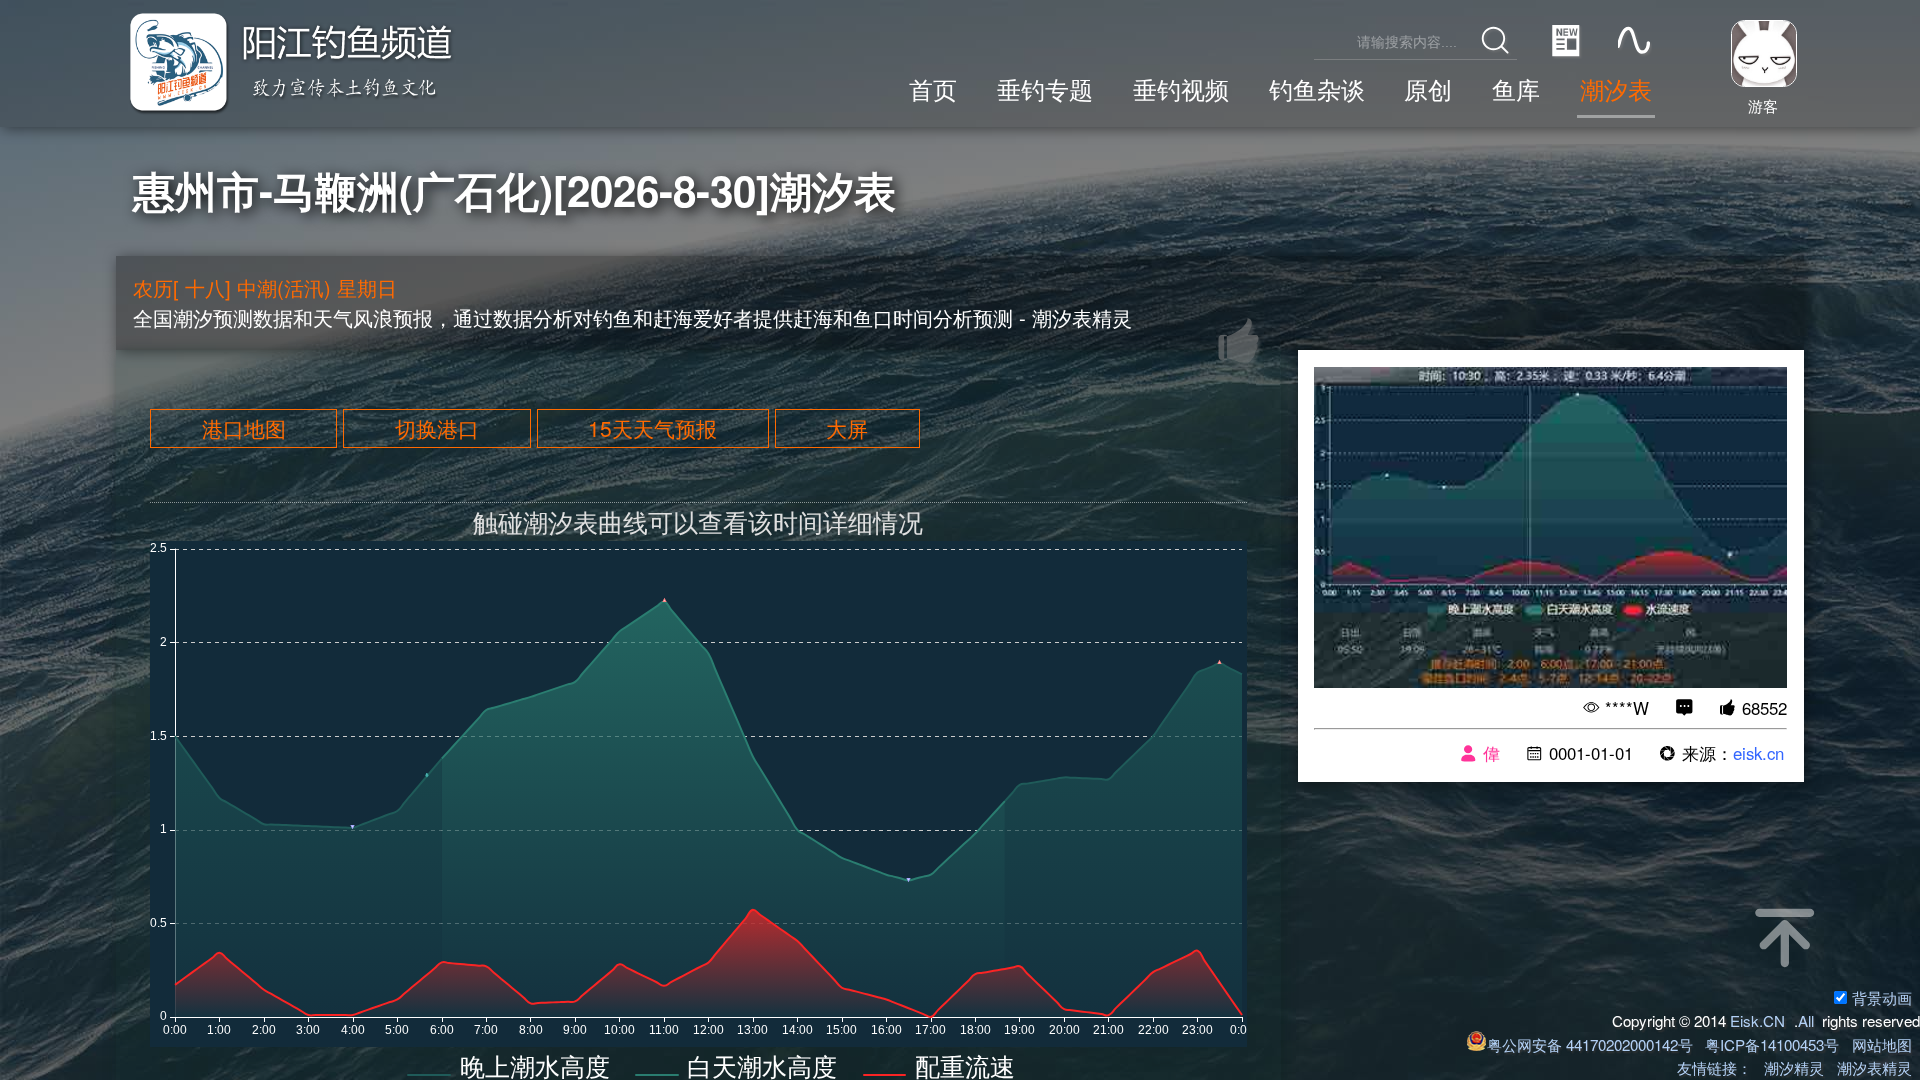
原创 (1428, 89)
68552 (1764, 708)
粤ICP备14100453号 (1772, 1044)
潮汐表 (1616, 89)
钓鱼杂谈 (1317, 89)
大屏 (847, 429)
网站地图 (1882, 1044)
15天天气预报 (652, 429)
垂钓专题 (1045, 89)
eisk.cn (1758, 753)
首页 (933, 89)
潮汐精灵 (1794, 1067)
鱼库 (1516, 89)
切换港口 (437, 429)
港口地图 (244, 429)
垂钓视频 (1181, 89)
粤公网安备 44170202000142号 (1591, 1044)
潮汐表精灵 (1874, 1067)
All (1806, 1020)
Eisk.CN (1757, 1020)
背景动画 (1882, 997)
